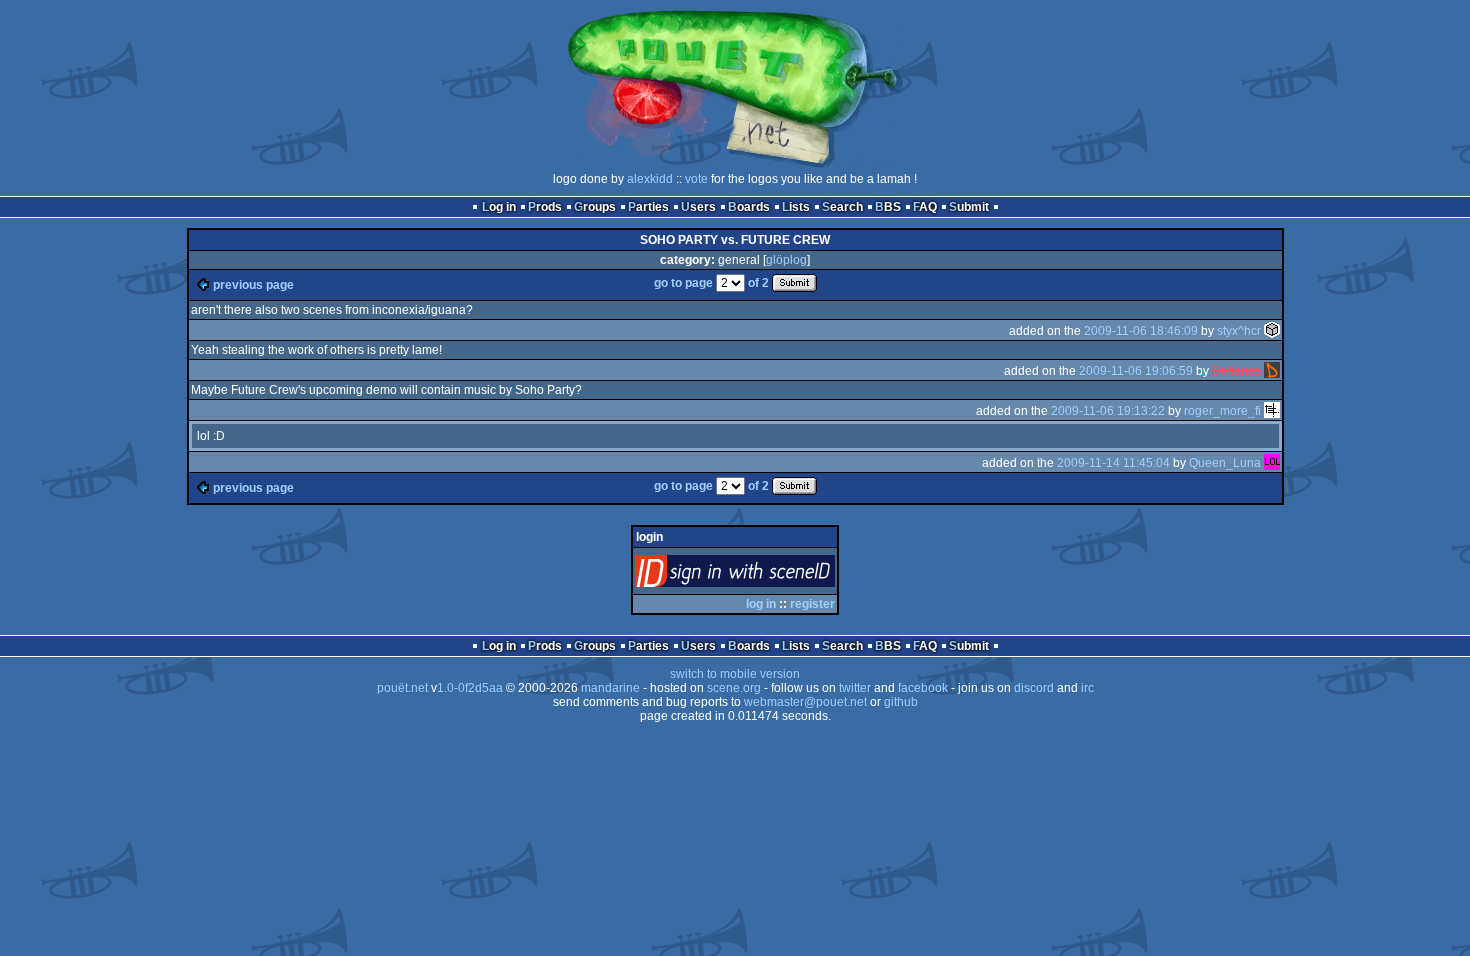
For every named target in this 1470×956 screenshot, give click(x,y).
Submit (969, 207)
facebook (923, 688)
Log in (499, 207)
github (901, 702)
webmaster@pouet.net (805, 702)
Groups (595, 207)
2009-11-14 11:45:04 (1113, 463)
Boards (749, 207)
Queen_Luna (1225, 463)
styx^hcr (1239, 331)
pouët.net (402, 688)
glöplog (786, 260)
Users (698, 207)
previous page (253, 285)
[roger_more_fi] (1272, 411)
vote (696, 179)
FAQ (925, 207)
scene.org (734, 688)
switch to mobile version (735, 674)
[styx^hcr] (1272, 331)
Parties (648, 207)
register (812, 604)
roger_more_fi (1222, 411)
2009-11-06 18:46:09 (1141, 331)
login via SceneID (768, 575)
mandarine (610, 688)
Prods (545, 207)
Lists (796, 207)
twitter (855, 688)
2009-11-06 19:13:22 (1108, 411)
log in (761, 604)
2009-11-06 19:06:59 (1136, 371)
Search (842, 207)
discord (1034, 688)
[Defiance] (1272, 371)
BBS (888, 207)
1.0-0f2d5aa (470, 688)
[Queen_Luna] (1272, 463)
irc (1087, 688)
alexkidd (650, 179)
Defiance (1236, 371)
